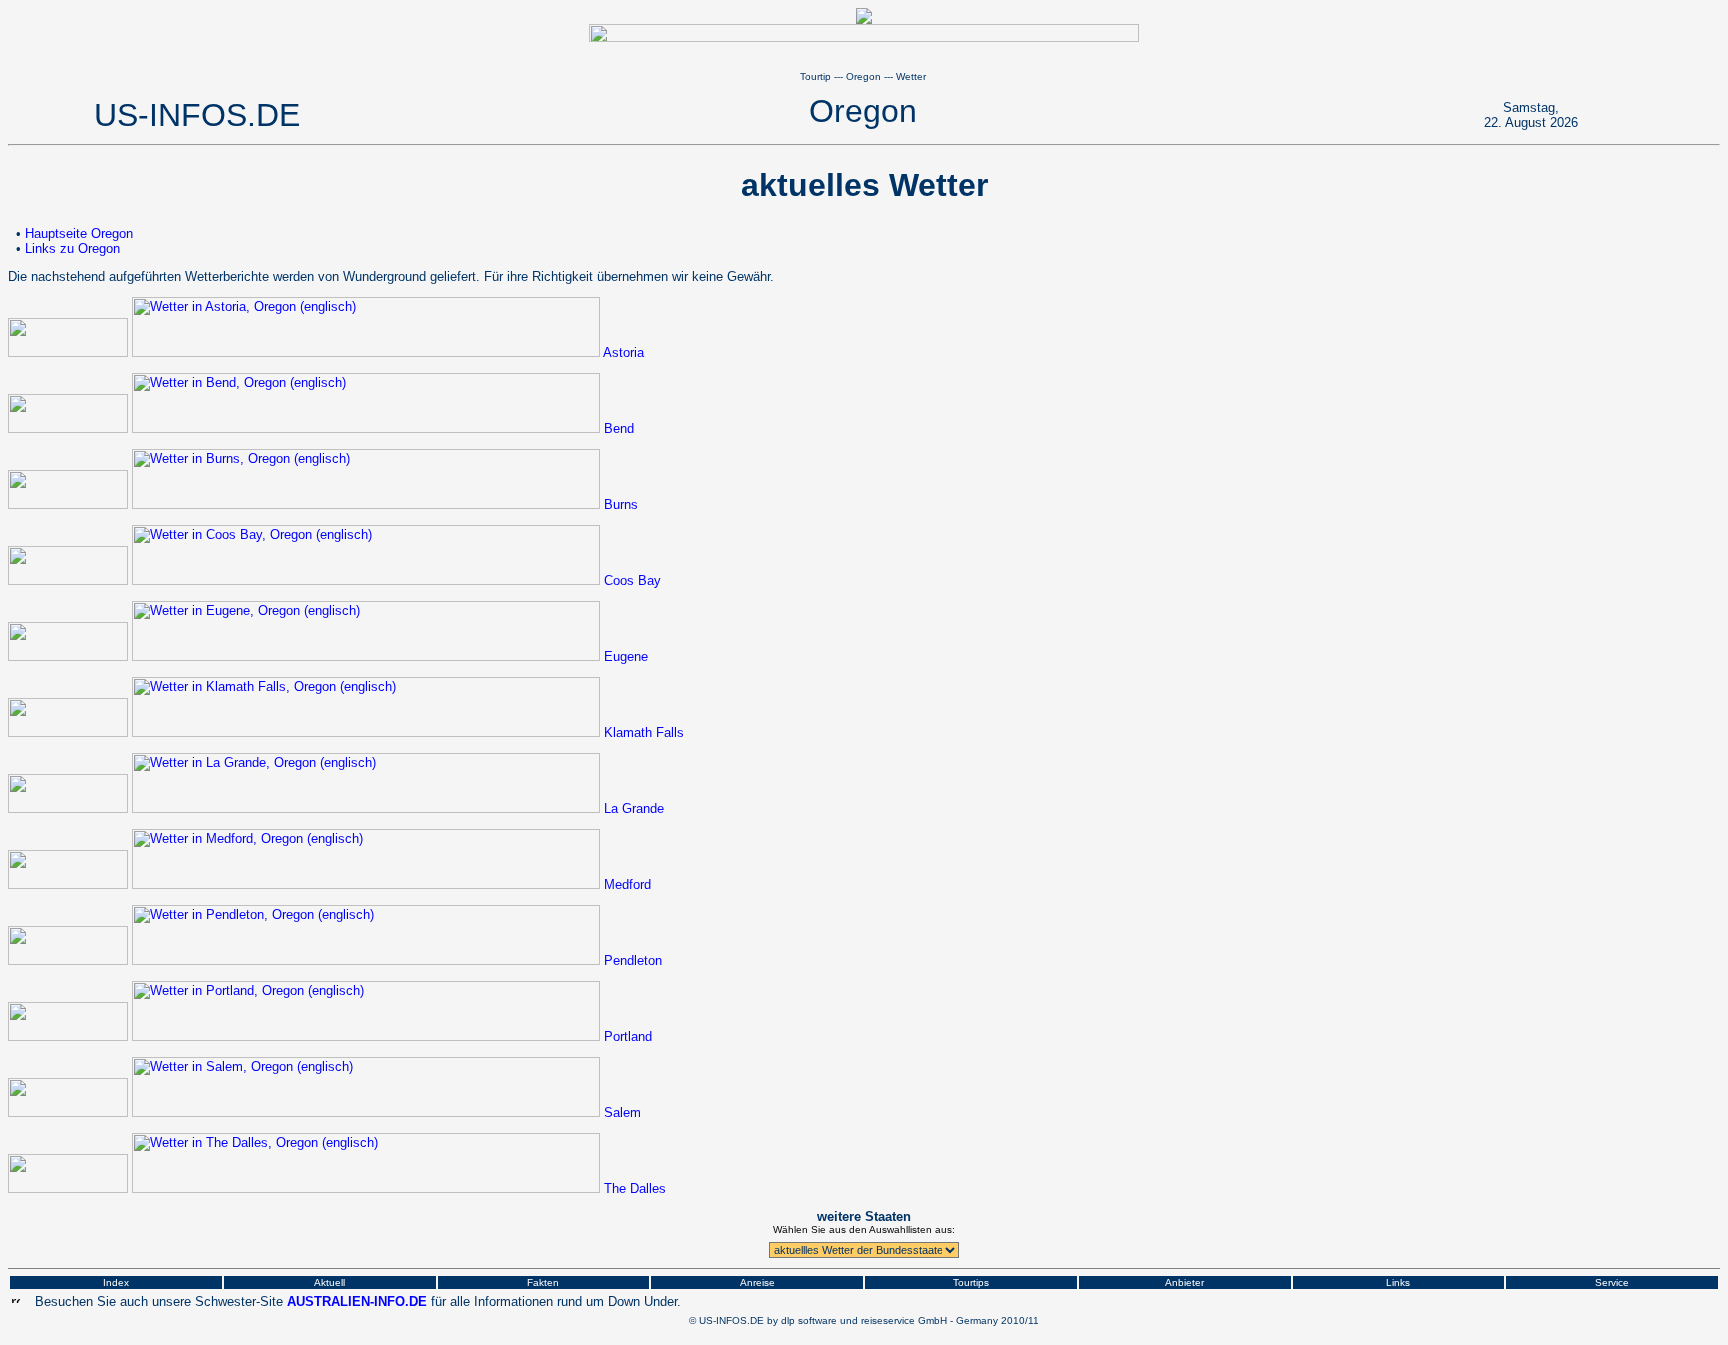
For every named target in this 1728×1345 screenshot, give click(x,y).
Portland (628, 1036)
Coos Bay (632, 580)
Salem (622, 1112)
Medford (627, 884)
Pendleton (633, 960)
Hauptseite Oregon (79, 233)
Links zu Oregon (72, 248)
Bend (619, 428)
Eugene (626, 656)
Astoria (623, 352)
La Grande (634, 808)
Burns (621, 504)
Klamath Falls (644, 732)
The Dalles (635, 1188)
